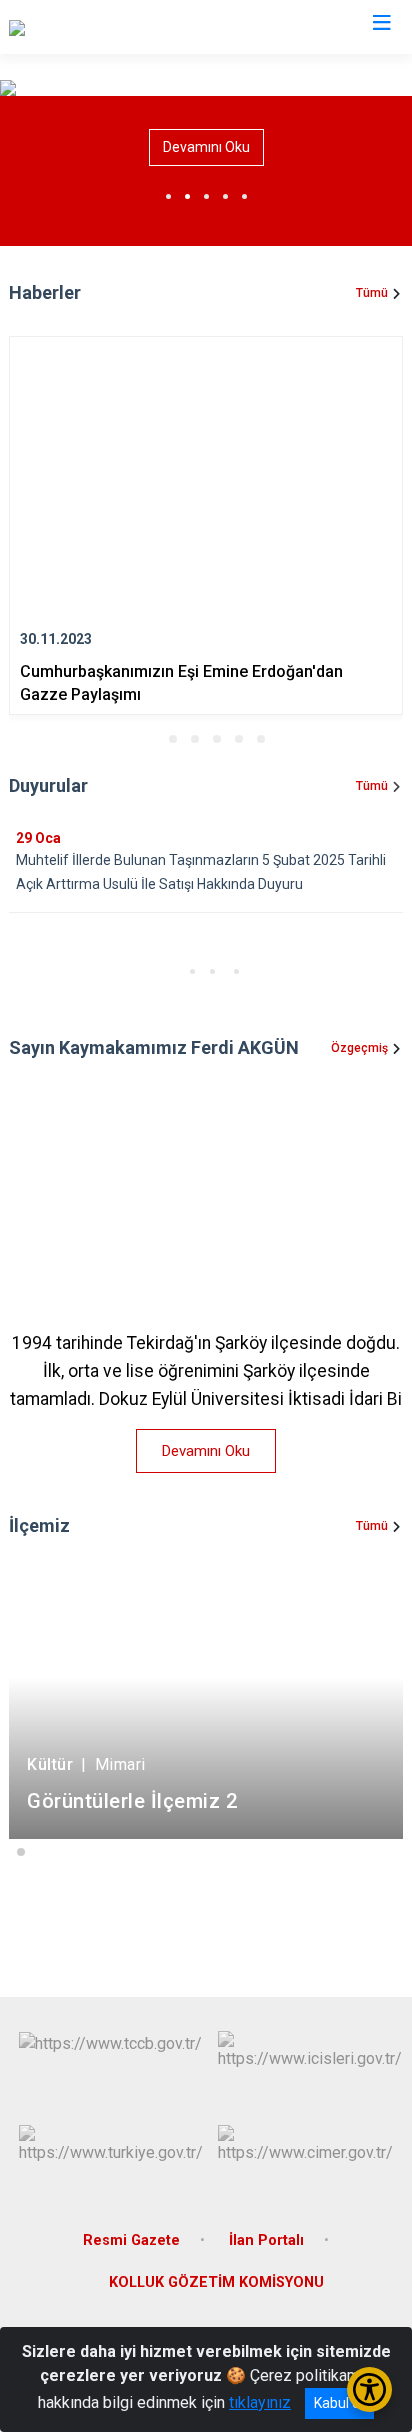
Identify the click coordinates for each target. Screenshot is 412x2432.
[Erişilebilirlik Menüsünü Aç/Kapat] (369, 2389)
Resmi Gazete (131, 2240)
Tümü (372, 293)
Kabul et (339, 2403)
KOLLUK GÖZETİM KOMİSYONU (216, 2282)
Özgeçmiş (359, 1048)
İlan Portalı (266, 2240)
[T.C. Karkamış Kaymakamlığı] (105, 27)
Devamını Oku (206, 147)
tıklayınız (260, 2402)
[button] (151, 739)
